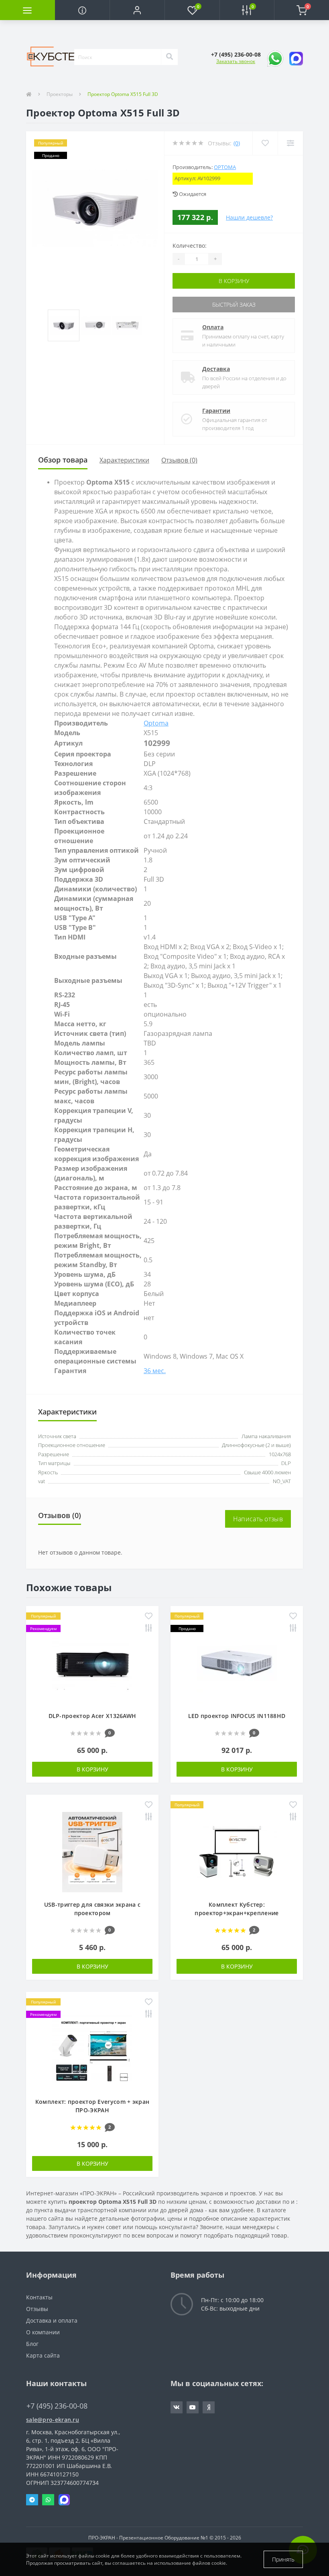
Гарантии (216, 411)
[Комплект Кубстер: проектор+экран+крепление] (237, 1851)
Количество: (190, 246)
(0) (237, 143)
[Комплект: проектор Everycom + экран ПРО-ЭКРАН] (92, 2049)
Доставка (216, 369)
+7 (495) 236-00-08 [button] (57, 2406)
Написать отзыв (258, 1519)
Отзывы (37, 2309)
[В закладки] (149, 1617)
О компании (43, 2332)
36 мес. (155, 1371)
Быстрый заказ (234, 305)
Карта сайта (43, 2355)
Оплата (213, 327)
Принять (283, 2559)
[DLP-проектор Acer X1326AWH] (92, 1663)
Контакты (39, 2297)
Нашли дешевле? (249, 217)
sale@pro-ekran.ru (53, 2420)
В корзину (234, 281)
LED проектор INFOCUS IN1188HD (237, 1716)
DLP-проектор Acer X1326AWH (92, 1716)
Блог (32, 2344)
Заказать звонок (236, 61)
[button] (137, 10)
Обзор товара (63, 460)
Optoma (225, 167)
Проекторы (60, 94)
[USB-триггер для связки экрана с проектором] (92, 1851)
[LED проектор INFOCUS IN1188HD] (237, 1663)
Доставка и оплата (52, 2320)
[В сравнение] (149, 1629)
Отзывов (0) (179, 460)
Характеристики (124, 460)
